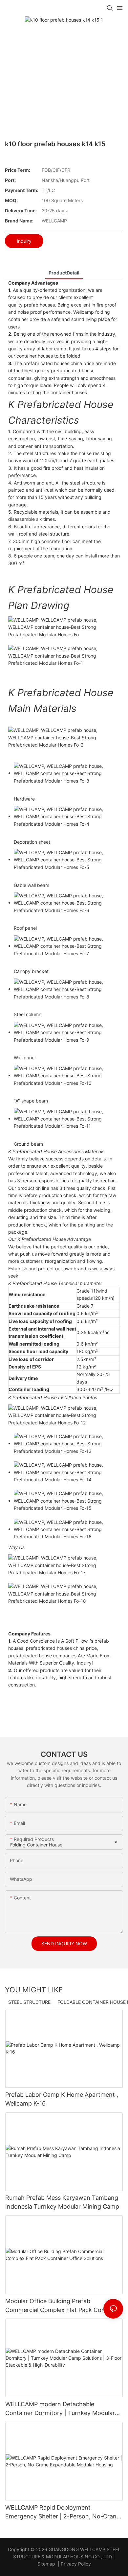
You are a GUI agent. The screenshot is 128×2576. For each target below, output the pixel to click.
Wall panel (25, 1058)
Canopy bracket (31, 971)
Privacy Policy (76, 2564)
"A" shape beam (31, 1101)
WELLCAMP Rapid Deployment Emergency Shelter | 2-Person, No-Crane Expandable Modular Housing (63, 2512)
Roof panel (25, 928)
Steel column (28, 1014)
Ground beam (28, 1144)
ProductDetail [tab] (64, 273)
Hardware (24, 799)
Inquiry (24, 241)
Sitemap (46, 2564)
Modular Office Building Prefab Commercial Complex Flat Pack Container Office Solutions (63, 2306)
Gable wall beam (32, 885)
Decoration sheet (32, 842)
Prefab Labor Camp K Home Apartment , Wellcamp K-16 (62, 2099)
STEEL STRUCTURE (29, 2002)
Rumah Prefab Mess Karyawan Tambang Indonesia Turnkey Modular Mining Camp (62, 2202)
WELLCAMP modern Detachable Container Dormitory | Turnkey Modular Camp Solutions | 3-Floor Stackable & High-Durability (60, 2409)
